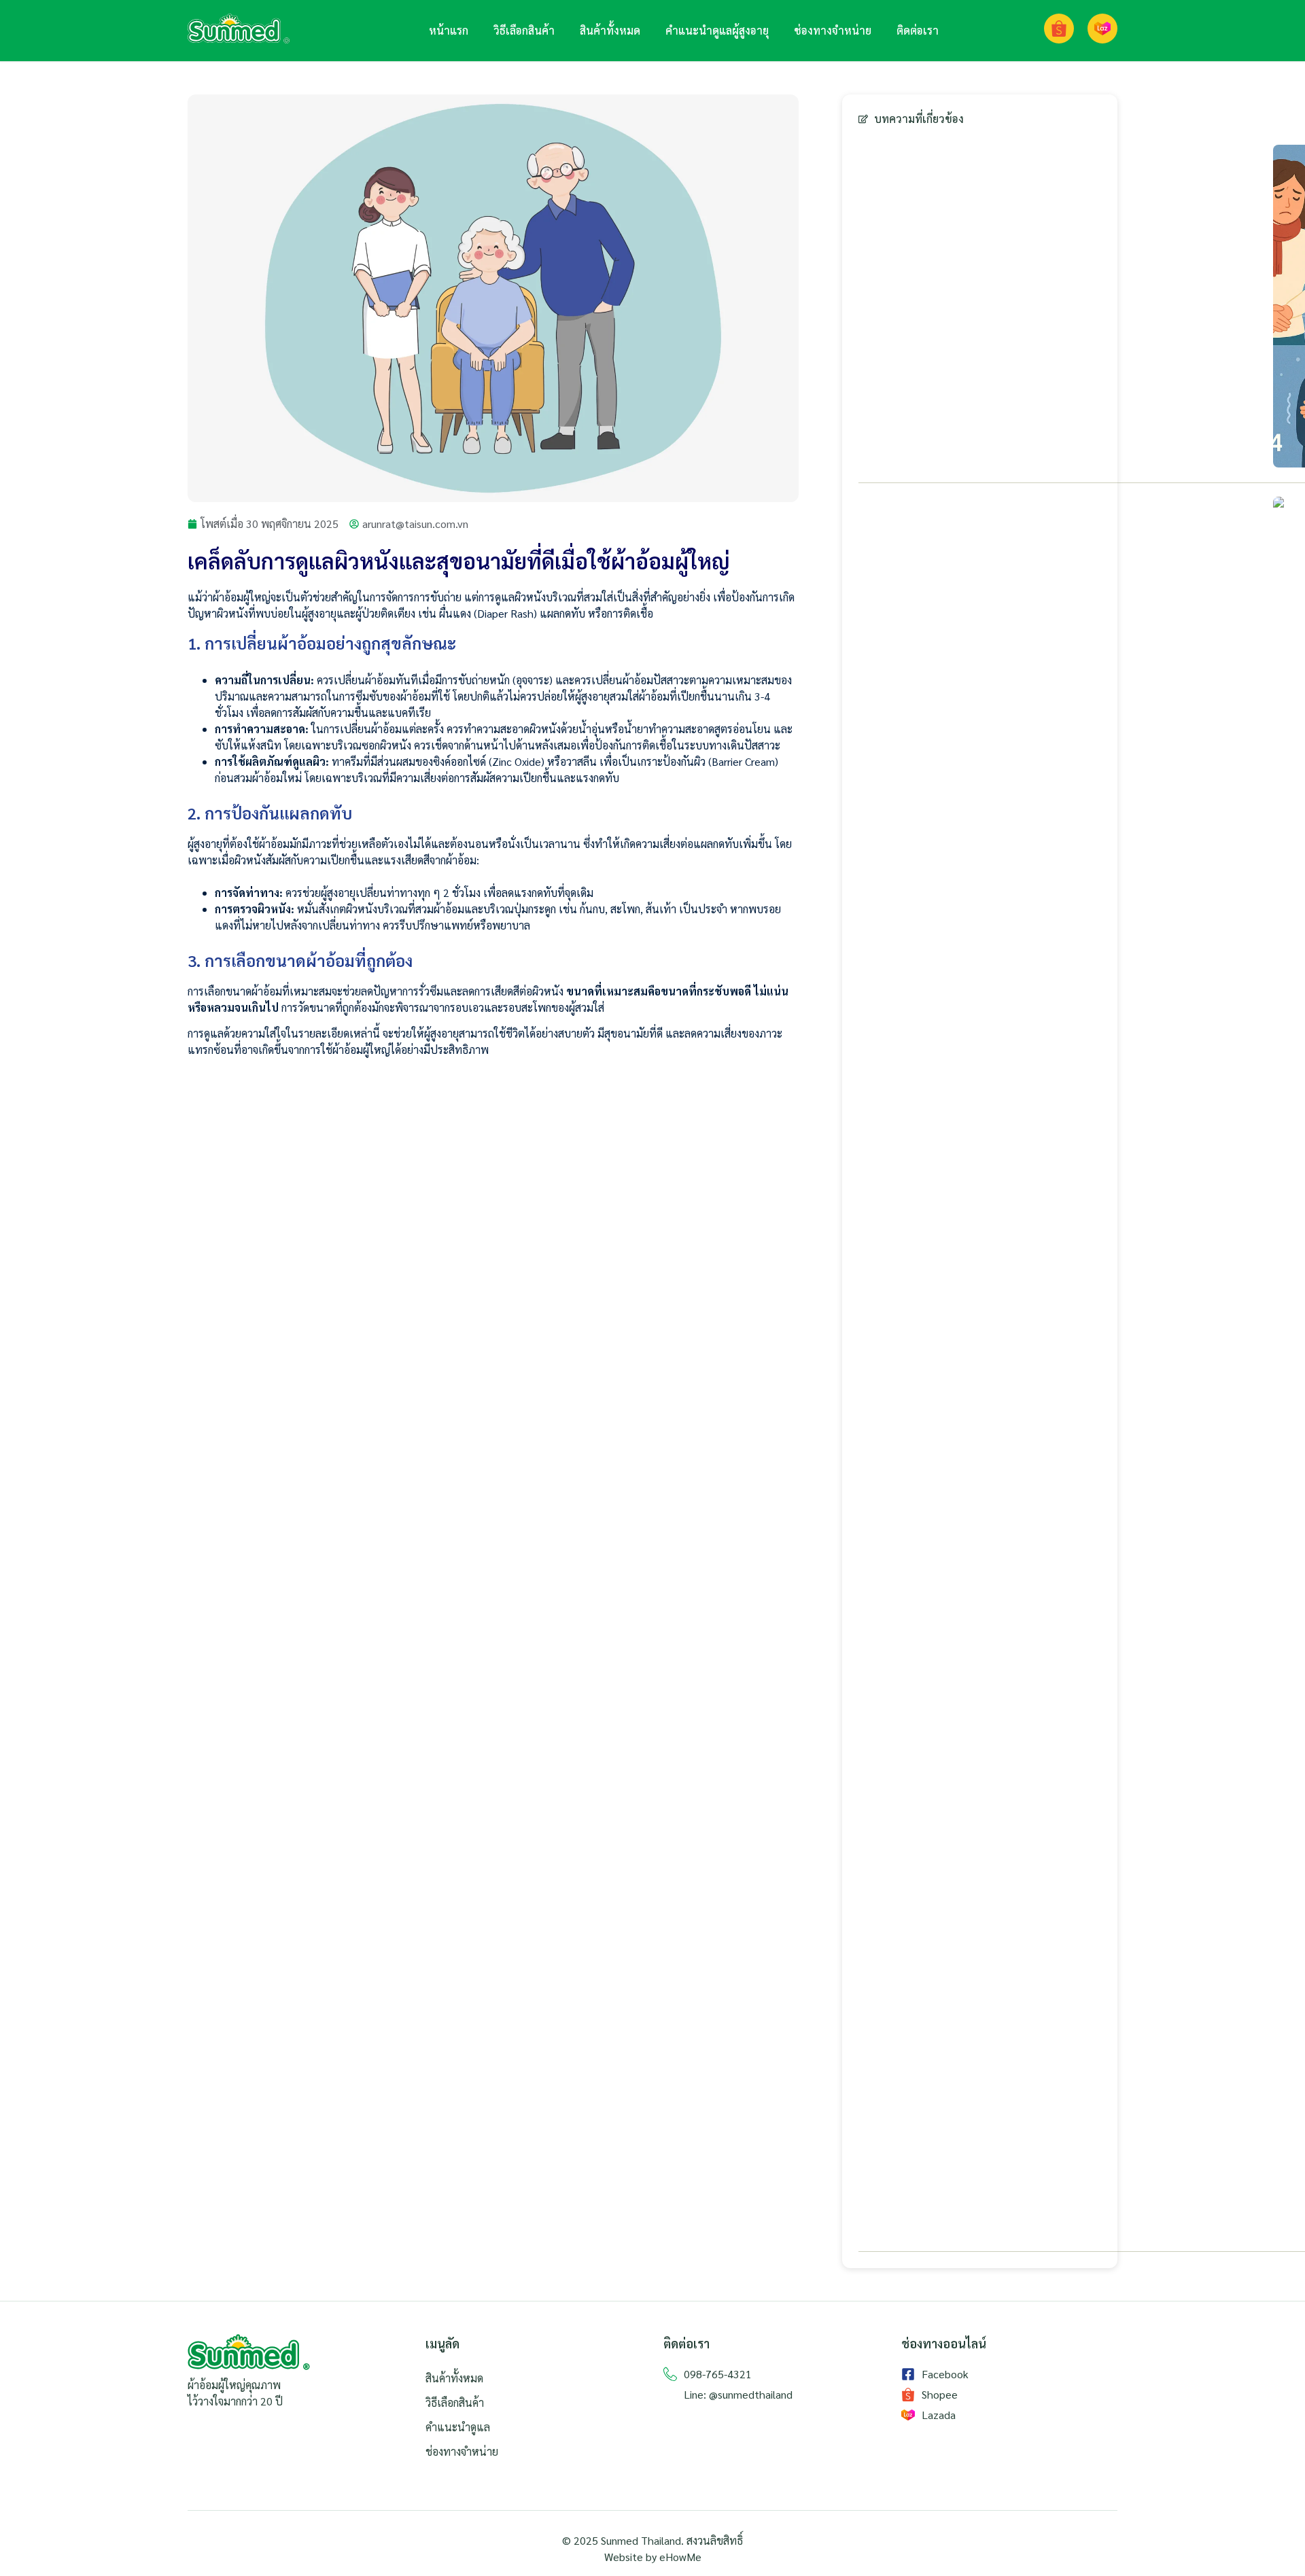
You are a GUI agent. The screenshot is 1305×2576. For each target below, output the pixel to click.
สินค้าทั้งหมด (610, 30)
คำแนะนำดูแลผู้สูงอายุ (717, 30)
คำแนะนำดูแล (458, 2427)
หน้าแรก (449, 30)
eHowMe (680, 2557)
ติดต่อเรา (918, 30)
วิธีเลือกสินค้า (524, 30)
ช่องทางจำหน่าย (833, 30)
